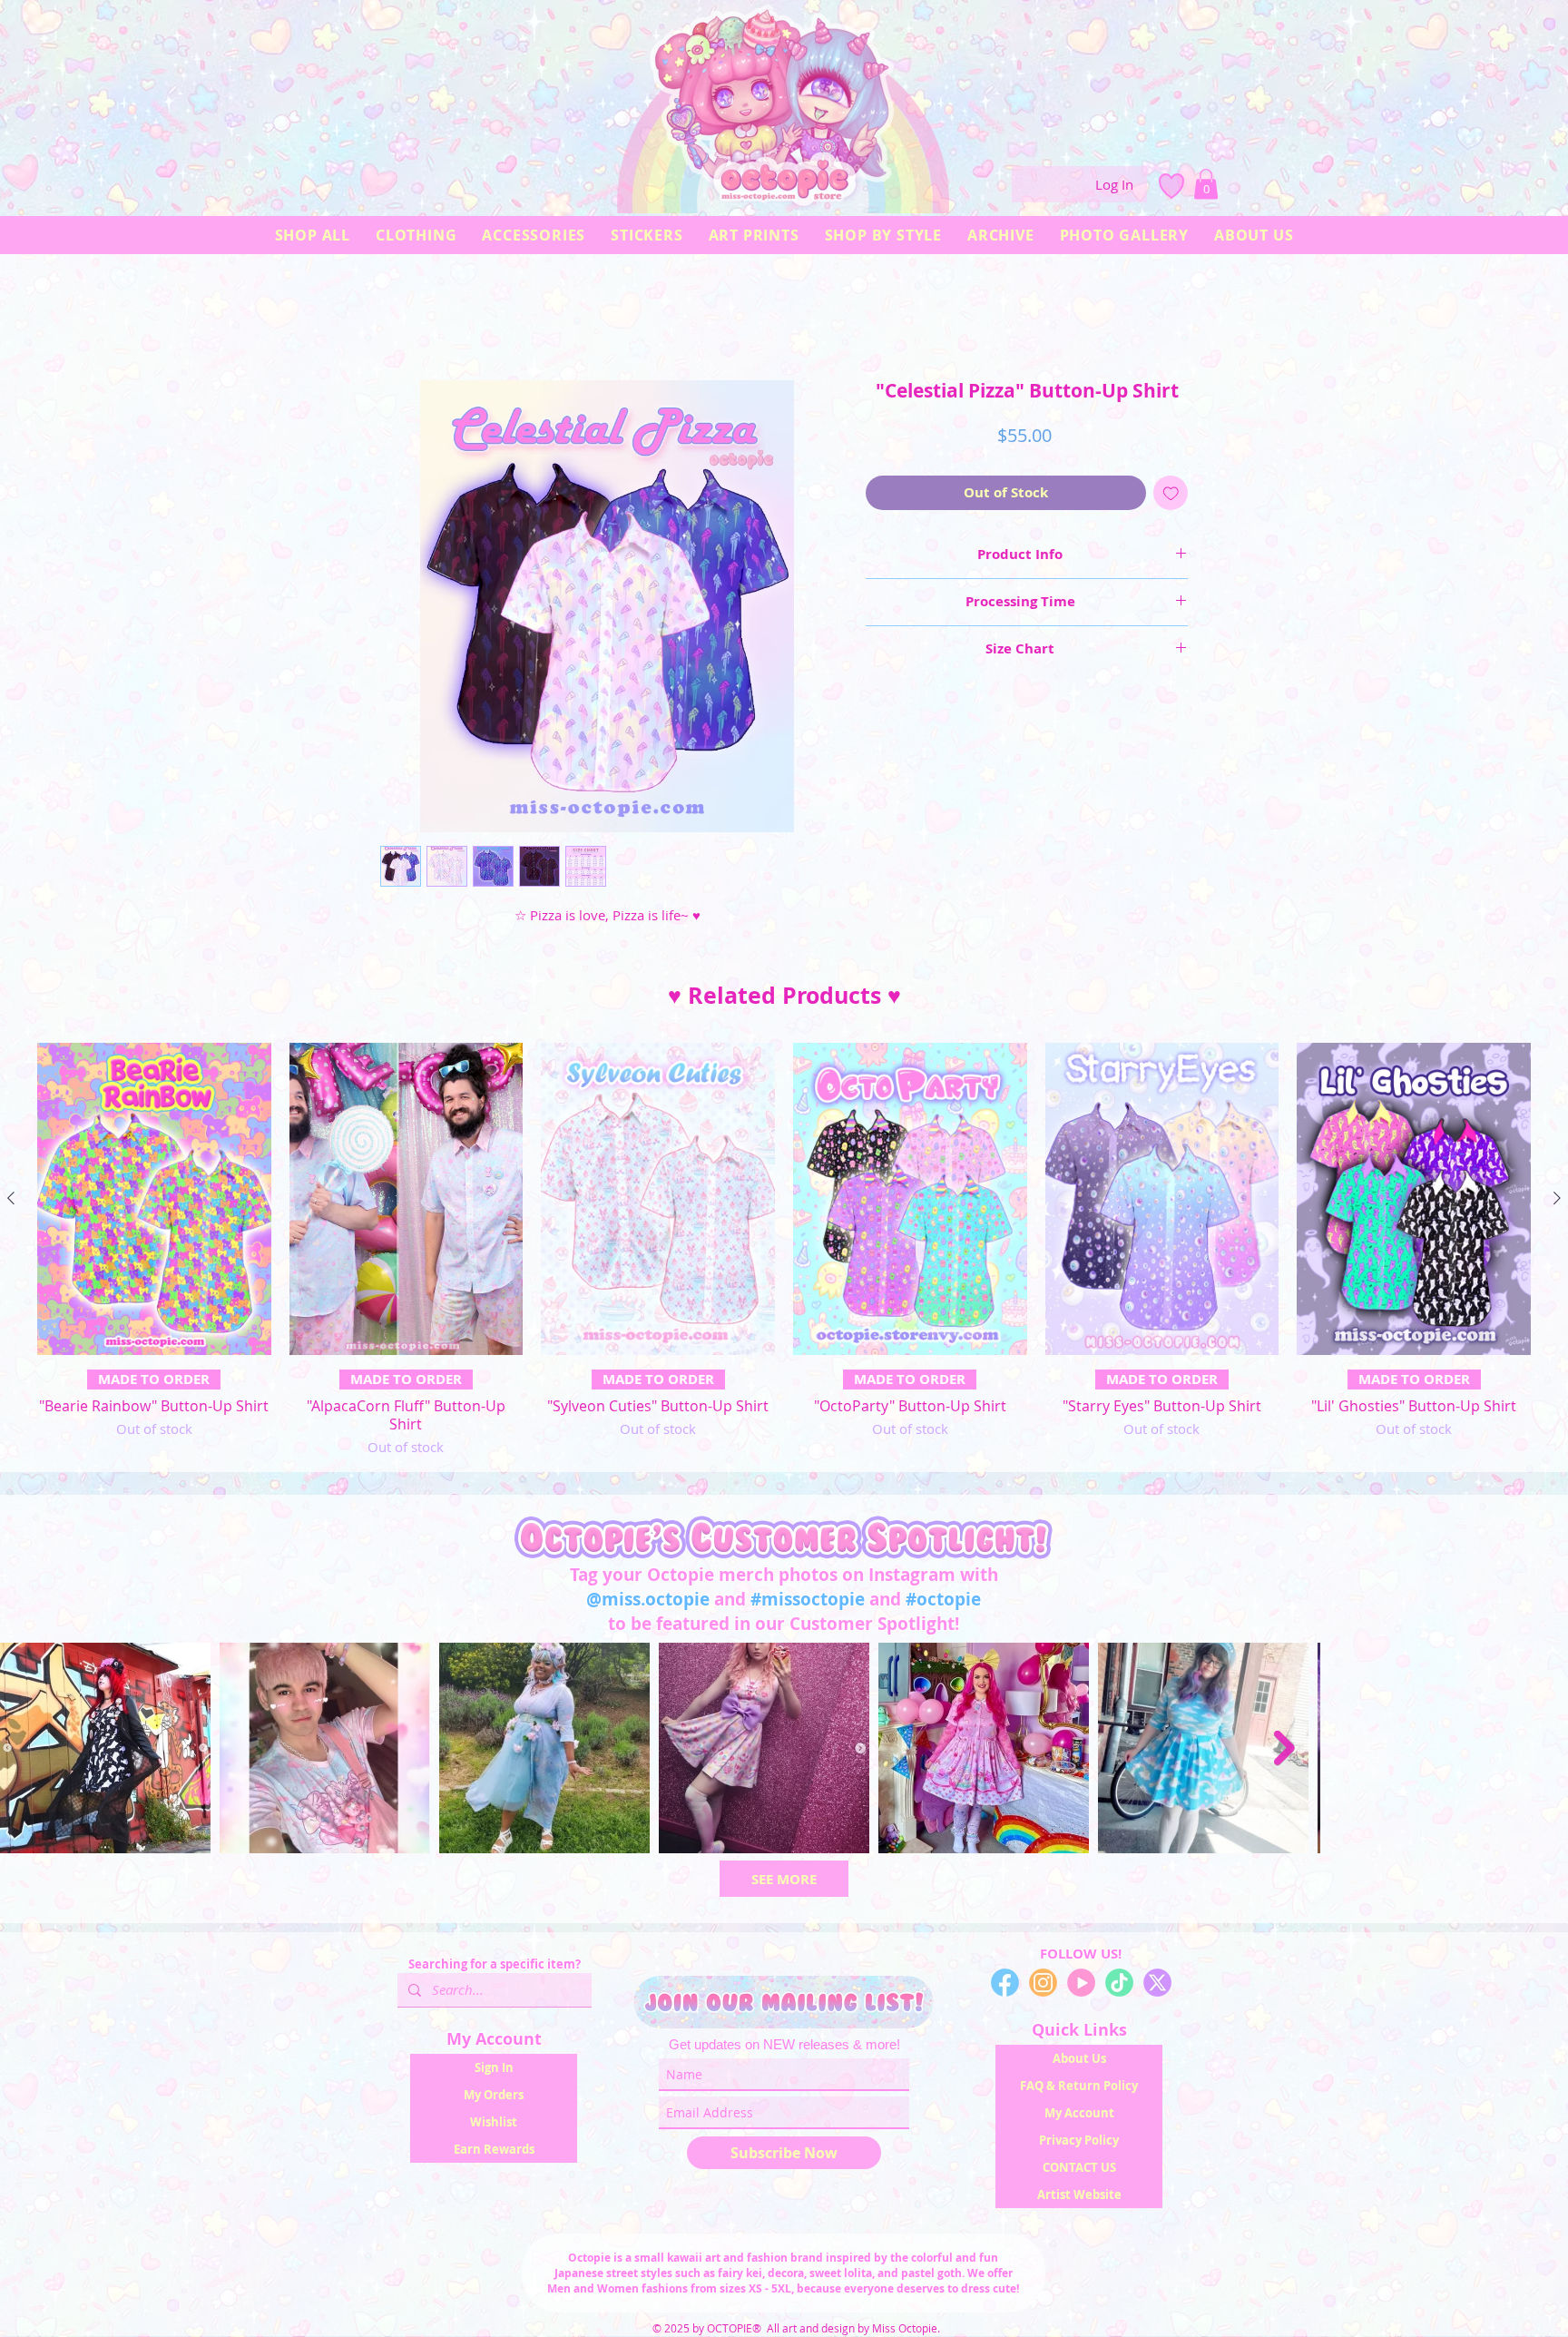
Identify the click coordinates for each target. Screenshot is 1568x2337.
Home (398, 319)
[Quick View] (154, 1203)
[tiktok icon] (1119, 1987)
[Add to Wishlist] (1171, 498)
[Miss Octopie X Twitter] (1157, 1987)
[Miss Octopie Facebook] (1005, 1987)
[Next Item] (1537, 1753)
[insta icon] (1043, 1987)
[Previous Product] (11, 1203)
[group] (784, 1254)
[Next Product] (1557, 1203)
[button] (1206, 184)
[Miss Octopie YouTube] (1081, 1987)
